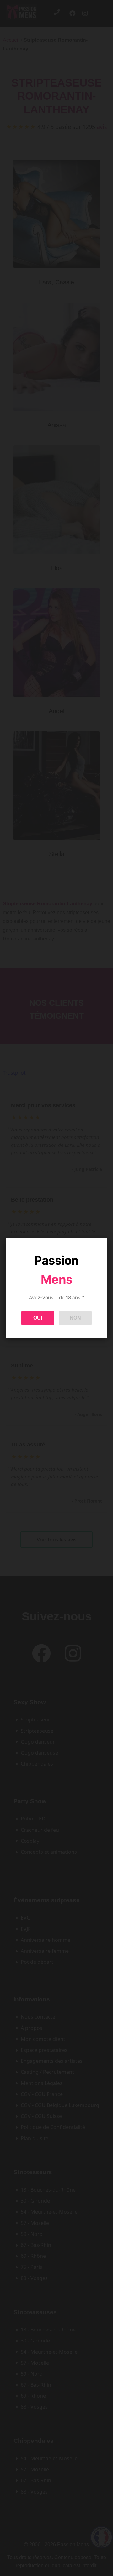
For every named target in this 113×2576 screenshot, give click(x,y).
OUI (38, 1318)
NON (75, 1318)
